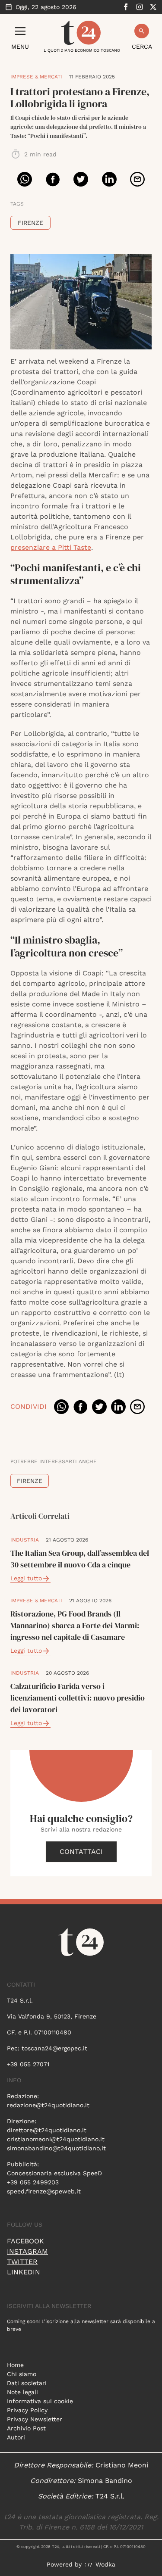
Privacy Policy (27, 2410)
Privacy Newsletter (35, 2419)
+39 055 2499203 (33, 2182)
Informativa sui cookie (40, 2401)
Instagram (27, 2251)
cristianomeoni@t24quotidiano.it (56, 2139)
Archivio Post (26, 2428)
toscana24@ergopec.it (54, 2048)
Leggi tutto (26, 1578)
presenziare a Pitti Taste (51, 547)
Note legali (22, 2392)
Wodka (105, 2564)
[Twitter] (153, 7)
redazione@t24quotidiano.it (48, 2105)
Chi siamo (22, 2374)
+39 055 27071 (28, 2064)
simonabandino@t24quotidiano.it (56, 2148)
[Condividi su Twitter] (81, 179)
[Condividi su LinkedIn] (109, 179)
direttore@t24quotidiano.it (47, 2130)
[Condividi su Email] (137, 179)
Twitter (22, 2262)
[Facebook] (126, 7)
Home (15, 2365)
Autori (16, 2437)
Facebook (25, 2241)
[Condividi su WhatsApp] (25, 179)
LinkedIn (24, 2272)
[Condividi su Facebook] (53, 179)
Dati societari (27, 2383)
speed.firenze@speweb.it (44, 2191)
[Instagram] (140, 7)
